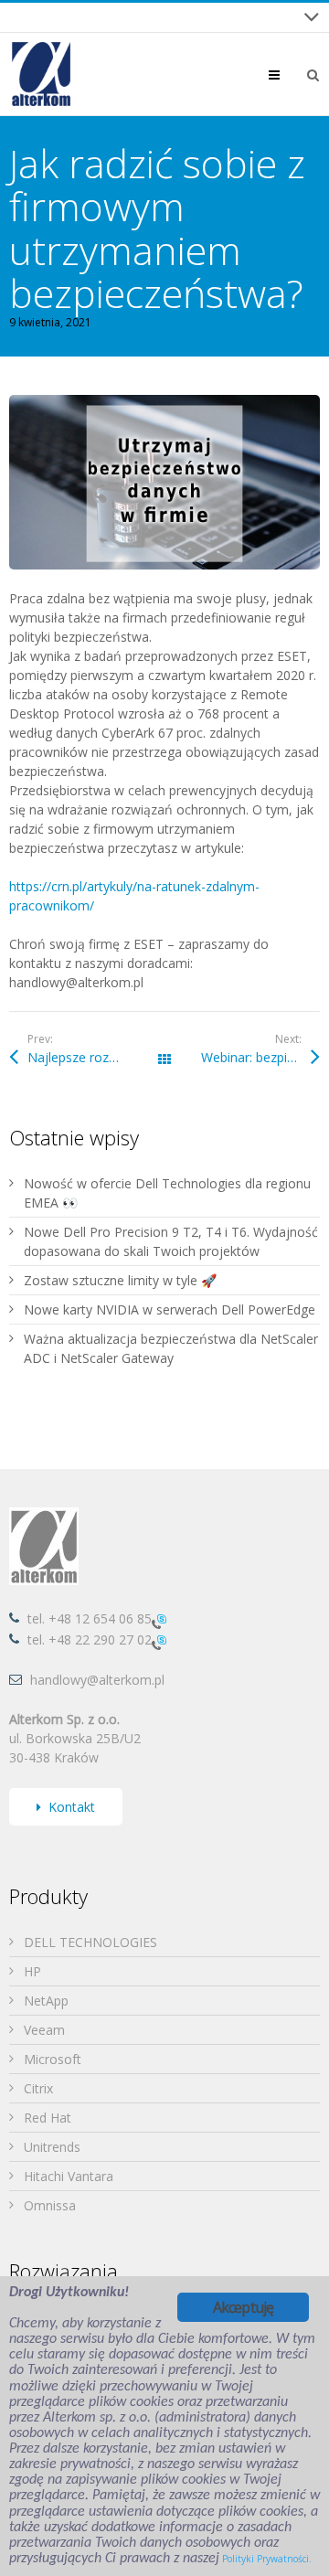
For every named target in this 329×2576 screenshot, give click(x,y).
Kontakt (72, 1807)
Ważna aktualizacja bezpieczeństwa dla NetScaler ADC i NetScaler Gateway (171, 1348)
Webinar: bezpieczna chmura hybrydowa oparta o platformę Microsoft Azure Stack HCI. (260, 1057)
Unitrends (52, 2147)
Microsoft (53, 2059)
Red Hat (48, 2118)
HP (32, 1971)
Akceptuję (244, 2307)
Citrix (38, 2088)
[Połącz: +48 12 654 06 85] (159, 1620)
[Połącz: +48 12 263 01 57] (159, 1641)
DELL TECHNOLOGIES (90, 1942)
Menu (288, 75)
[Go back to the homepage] (41, 74)
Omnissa (50, 2205)
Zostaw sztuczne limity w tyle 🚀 (120, 1280)
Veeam (44, 2030)
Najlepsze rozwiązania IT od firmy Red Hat (96, 1057)
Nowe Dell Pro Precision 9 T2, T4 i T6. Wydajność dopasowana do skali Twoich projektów (171, 1241)
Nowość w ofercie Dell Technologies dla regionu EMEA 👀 (167, 1193)
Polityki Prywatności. (267, 2559)
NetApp (46, 2001)
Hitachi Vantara (69, 2176)
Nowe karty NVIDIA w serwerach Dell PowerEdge (170, 1309)
